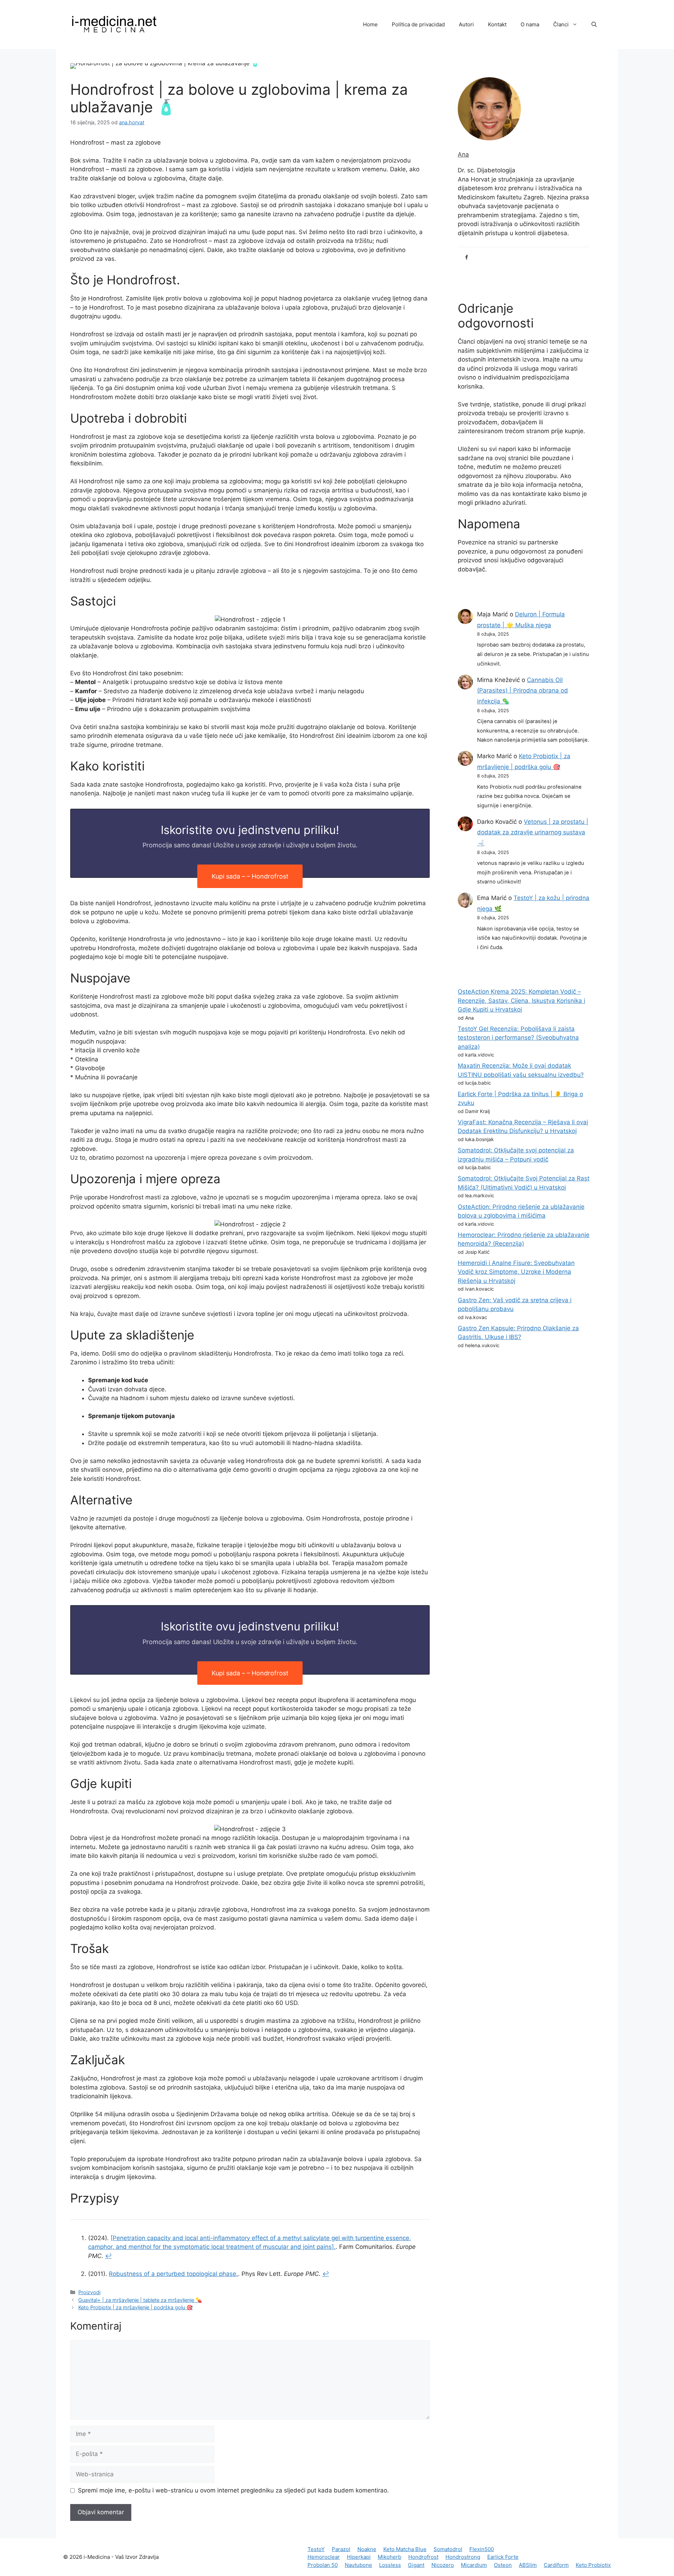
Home (370, 24)
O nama (530, 24)
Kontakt (497, 24)
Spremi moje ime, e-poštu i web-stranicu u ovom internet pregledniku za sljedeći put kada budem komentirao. (233, 2490)
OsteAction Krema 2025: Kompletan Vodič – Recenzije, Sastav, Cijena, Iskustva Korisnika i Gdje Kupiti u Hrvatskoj (521, 1001)
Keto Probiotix (593, 2565)
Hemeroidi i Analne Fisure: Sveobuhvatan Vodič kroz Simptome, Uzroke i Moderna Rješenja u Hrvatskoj (516, 1272)
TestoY (316, 2549)
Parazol (341, 2549)
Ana (463, 154)
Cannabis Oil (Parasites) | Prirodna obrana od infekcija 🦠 (523, 691)
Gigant (416, 2565)
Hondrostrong (463, 2557)
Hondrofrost (423, 2557)
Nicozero (443, 2565)
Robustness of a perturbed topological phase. (173, 2274)
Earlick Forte (503, 2557)
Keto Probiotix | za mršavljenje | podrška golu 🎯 (136, 2307)
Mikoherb (389, 2557)
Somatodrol (448, 2549)
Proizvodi (89, 2292)
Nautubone (358, 2565)
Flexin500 (482, 2549)
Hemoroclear (324, 2557)
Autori (466, 24)
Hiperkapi (359, 2557)
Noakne (367, 2549)
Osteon (503, 2565)
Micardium (474, 2565)
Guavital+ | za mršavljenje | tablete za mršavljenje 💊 (140, 2300)
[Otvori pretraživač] (594, 25)
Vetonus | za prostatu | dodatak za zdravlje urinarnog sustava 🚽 (533, 832)
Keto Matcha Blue (405, 2549)
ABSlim (528, 2565)
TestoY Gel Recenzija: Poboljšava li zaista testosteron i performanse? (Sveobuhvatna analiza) (518, 1038)
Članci (561, 24)
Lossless (390, 2565)
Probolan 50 (323, 2565)
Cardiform (556, 2565)
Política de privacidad (418, 24)
